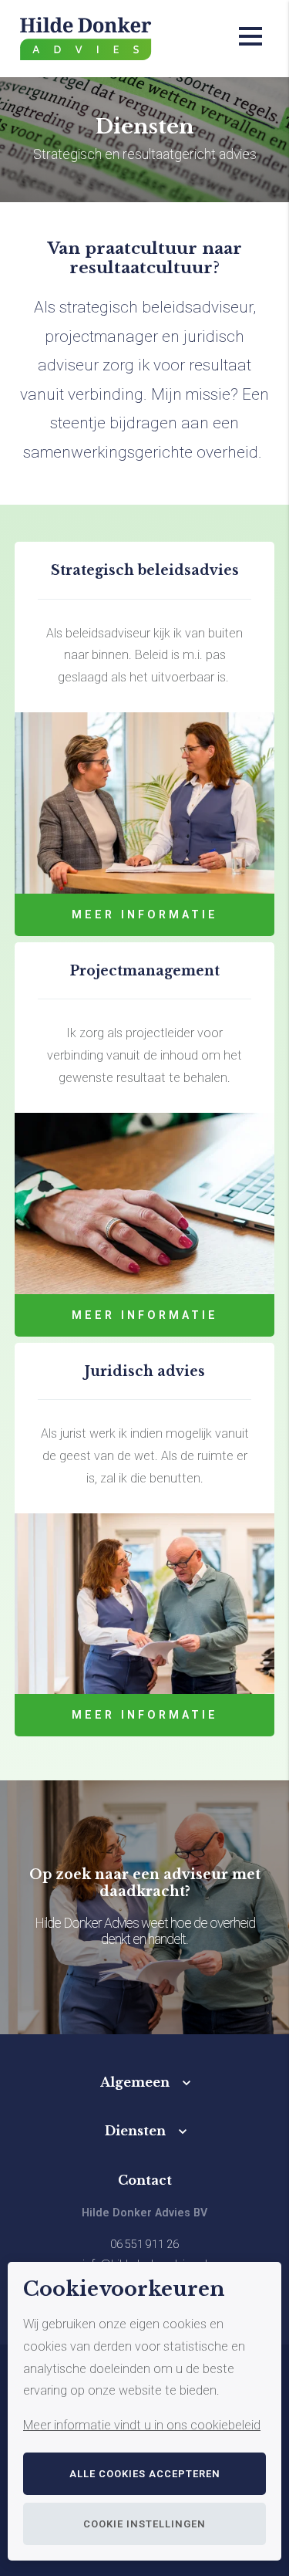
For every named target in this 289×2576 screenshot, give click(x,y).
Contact (145, 2180)
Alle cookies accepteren (145, 2474)
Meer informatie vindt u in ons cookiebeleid (142, 2425)
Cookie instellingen (144, 2524)
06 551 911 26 (144, 2245)
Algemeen (135, 2082)
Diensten (135, 2131)
